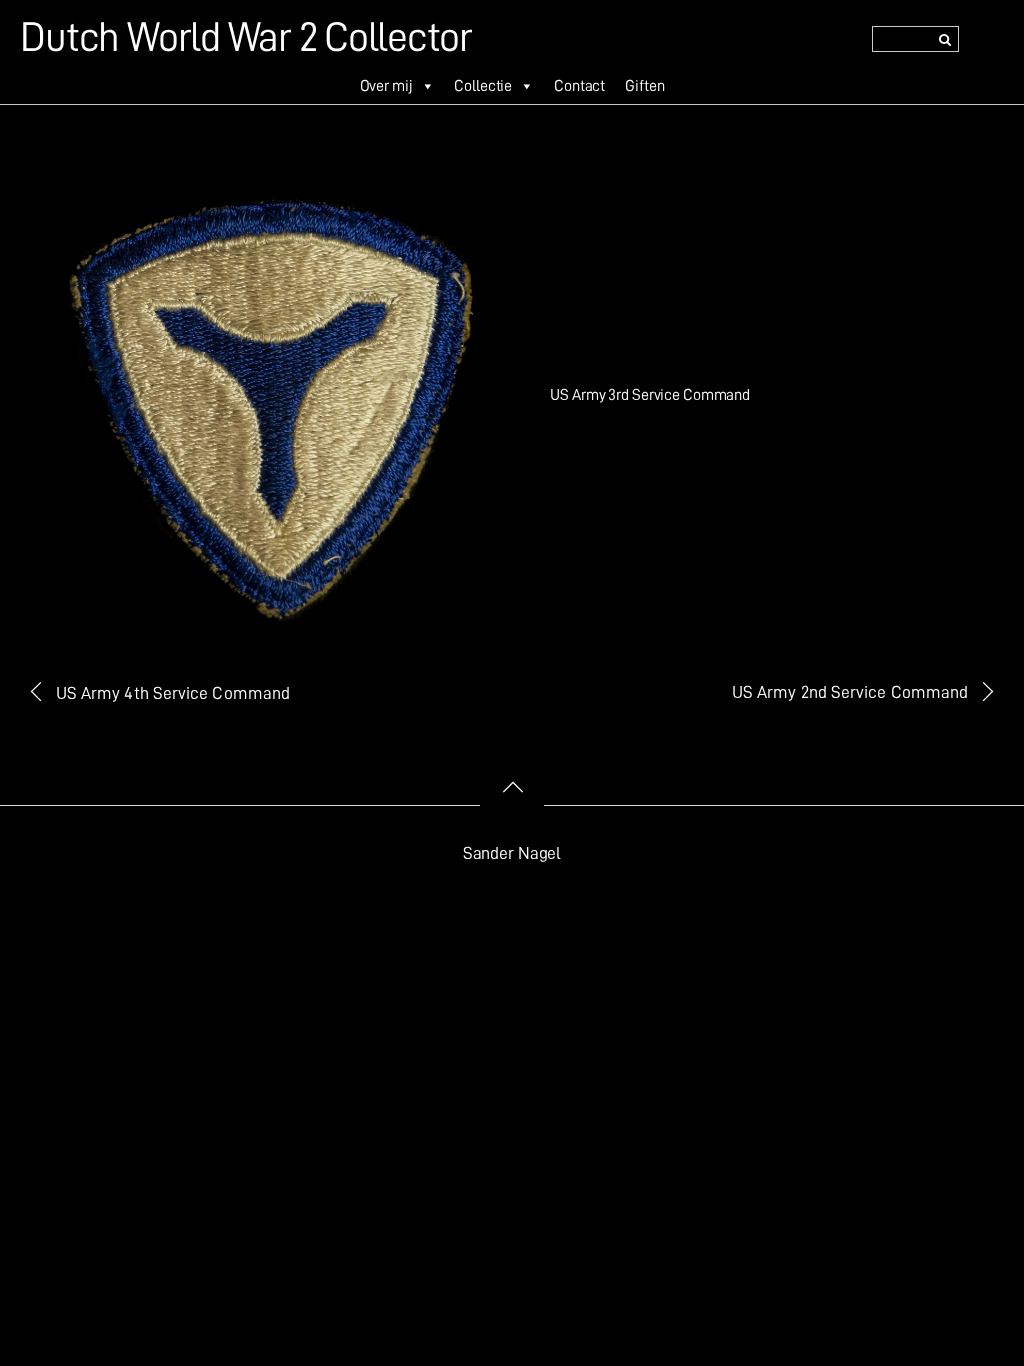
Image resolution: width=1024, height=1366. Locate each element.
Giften (644, 86)
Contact (579, 86)
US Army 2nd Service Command (850, 692)
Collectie (483, 86)
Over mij (386, 86)
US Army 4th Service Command (173, 693)
